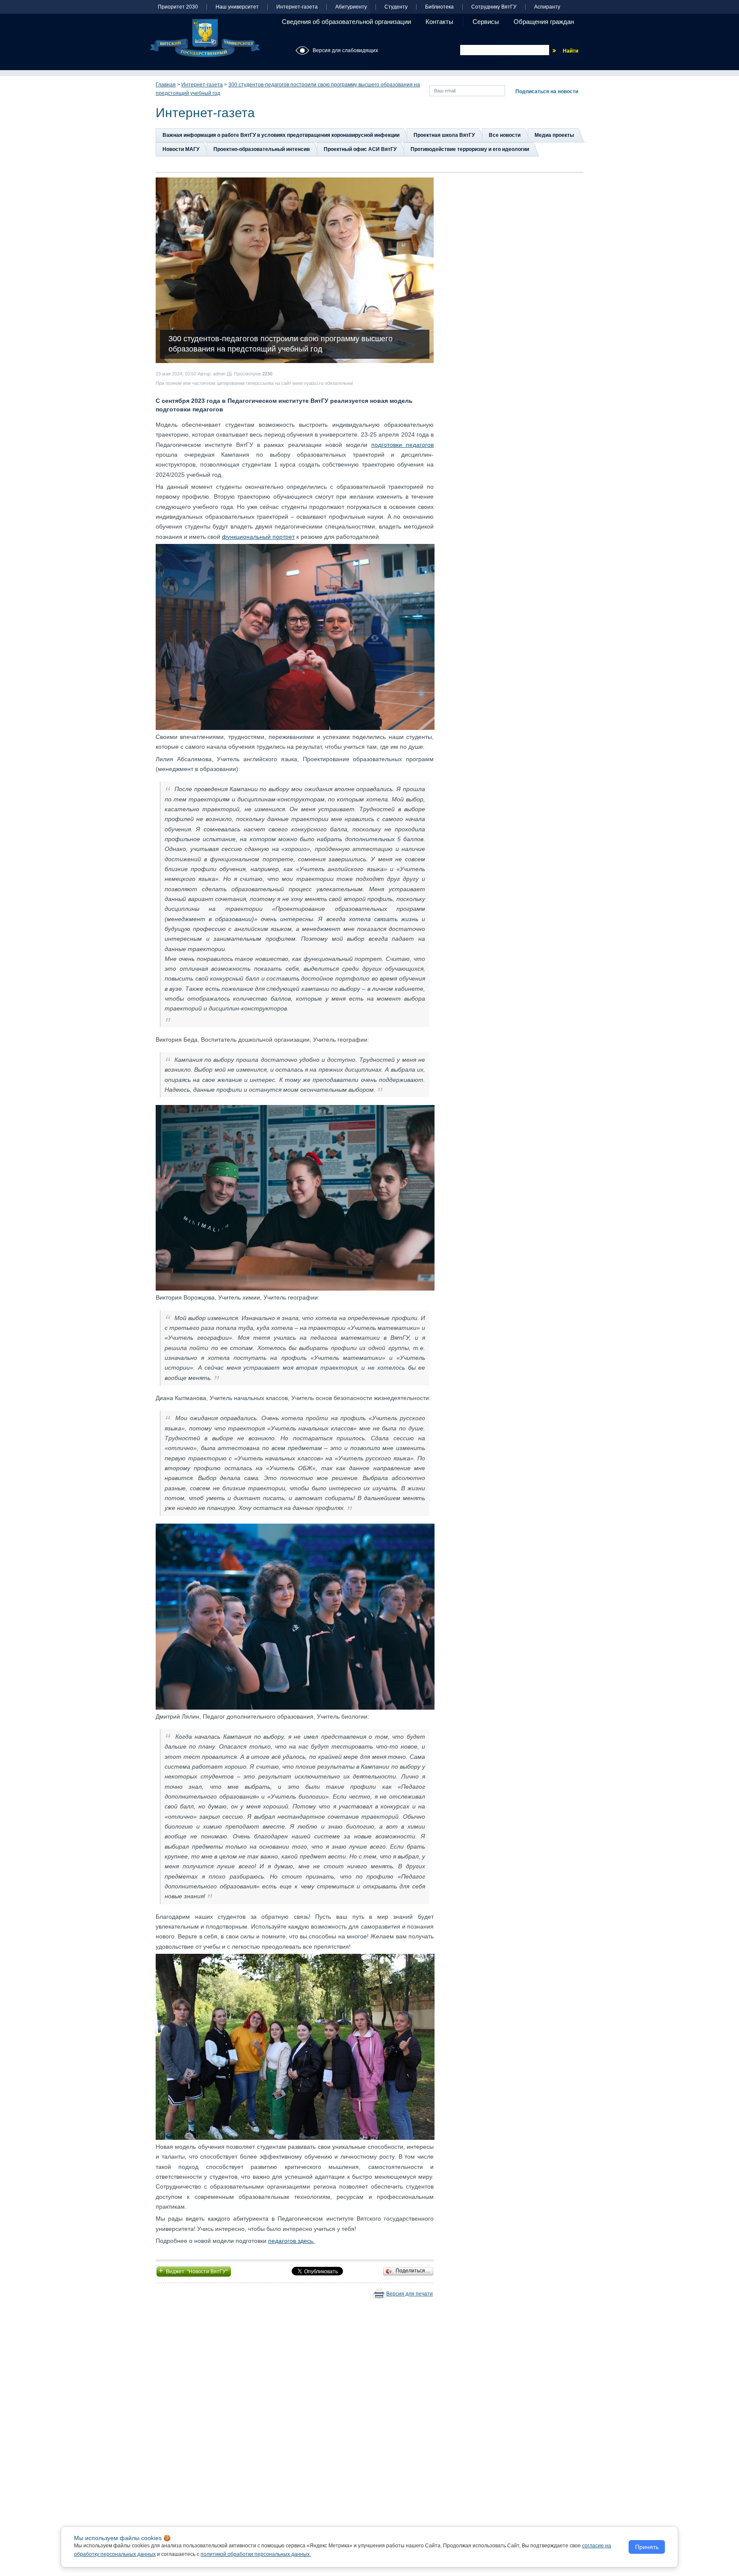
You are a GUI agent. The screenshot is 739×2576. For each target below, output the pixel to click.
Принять (647, 2547)
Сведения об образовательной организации (346, 22)
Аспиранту (547, 7)
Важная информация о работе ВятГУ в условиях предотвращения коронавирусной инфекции (281, 135)
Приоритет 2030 (178, 7)
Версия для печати (409, 2294)
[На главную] (205, 38)
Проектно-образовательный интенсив (262, 149)
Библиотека (439, 7)
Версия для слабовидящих (345, 50)
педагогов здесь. (291, 2241)
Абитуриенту (351, 7)
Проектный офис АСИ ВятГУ (360, 149)
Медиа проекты (554, 135)
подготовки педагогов (402, 445)
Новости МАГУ (181, 149)
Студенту (396, 7)
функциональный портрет (258, 537)
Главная (166, 85)
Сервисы (486, 22)
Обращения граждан (544, 22)
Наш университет (237, 7)
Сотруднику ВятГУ (494, 7)
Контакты (439, 22)
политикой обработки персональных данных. (256, 2554)
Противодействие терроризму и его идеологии (470, 149)
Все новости (505, 135)
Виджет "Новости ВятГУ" (194, 2271)
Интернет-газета (297, 7)
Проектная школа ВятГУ (444, 135)
